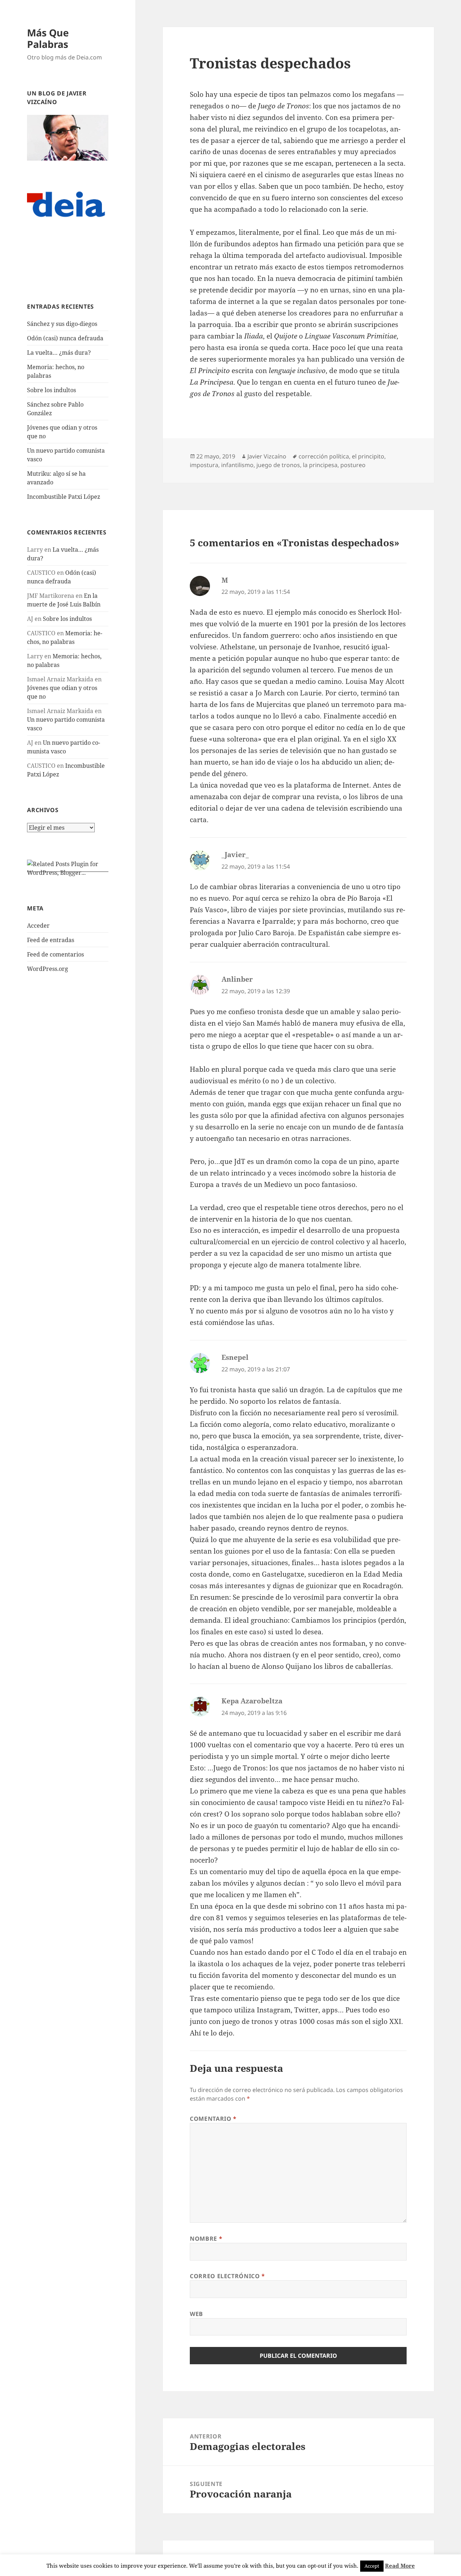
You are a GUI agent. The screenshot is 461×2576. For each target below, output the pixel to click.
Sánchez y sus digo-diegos (62, 324)
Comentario (213, 2119)
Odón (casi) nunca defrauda (65, 338)
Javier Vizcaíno (267, 456)
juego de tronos (278, 465)
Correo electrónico (227, 2276)
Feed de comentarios (55, 954)
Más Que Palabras (48, 38)
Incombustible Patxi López (64, 497)
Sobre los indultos (52, 390)
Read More (400, 2566)
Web (196, 2314)
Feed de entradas (51, 940)
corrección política (324, 456)
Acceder (38, 926)
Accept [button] (372, 2566)
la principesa (320, 465)
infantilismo (237, 465)
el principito (368, 456)
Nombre (206, 2239)
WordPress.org (48, 969)
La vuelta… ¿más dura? (59, 353)
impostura (204, 465)
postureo (353, 465)
